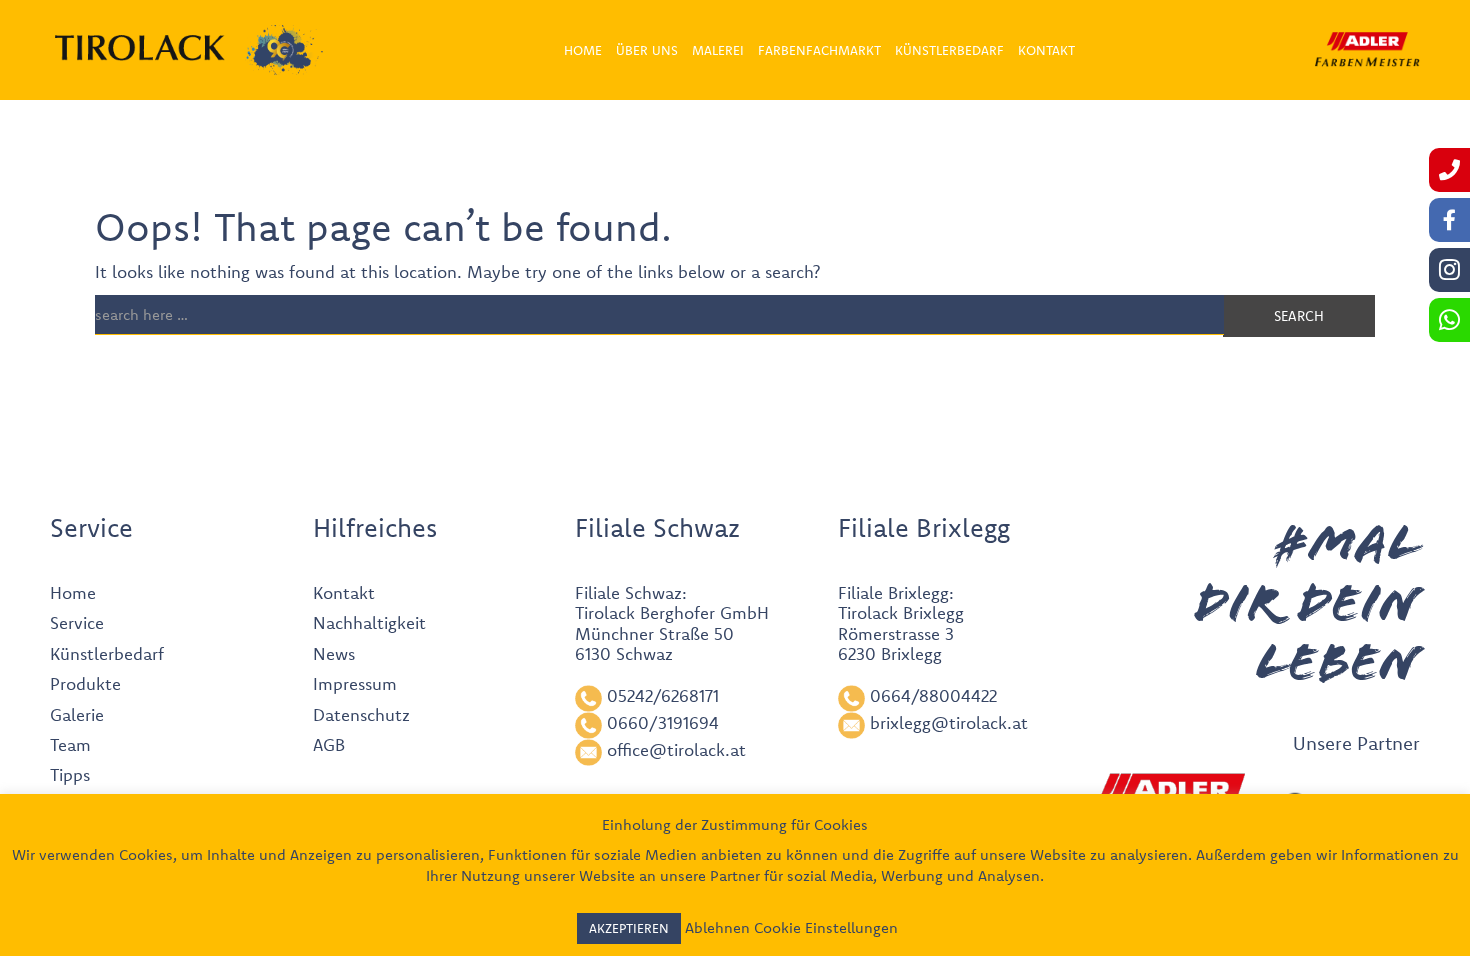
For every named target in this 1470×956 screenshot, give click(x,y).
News (334, 653)
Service (77, 622)
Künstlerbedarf (107, 653)
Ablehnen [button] (717, 927)
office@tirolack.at (676, 749)
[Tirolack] (140, 48)
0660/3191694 (663, 722)
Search (1299, 316)
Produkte (85, 683)
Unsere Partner (1356, 743)
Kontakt (344, 592)
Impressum (355, 683)
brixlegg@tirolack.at (949, 722)
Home (73, 592)
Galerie (77, 714)
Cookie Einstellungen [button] (826, 927)
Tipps (70, 774)
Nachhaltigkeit (369, 622)
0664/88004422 (933, 695)
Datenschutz (361, 714)
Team (70, 744)
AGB (329, 744)
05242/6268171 (663, 695)
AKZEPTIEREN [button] (629, 928)
